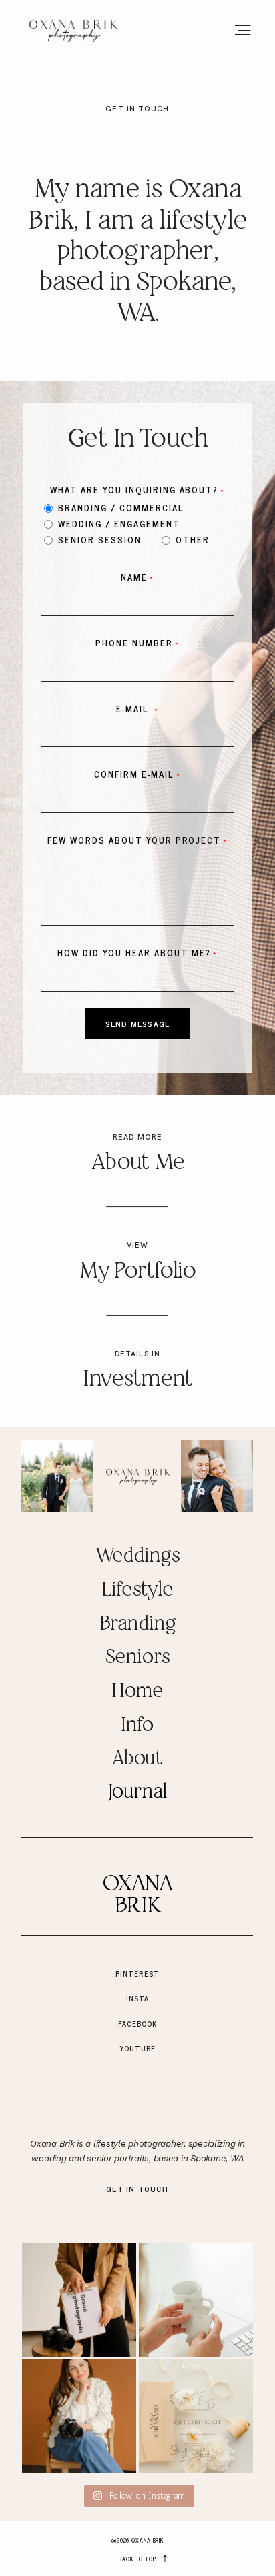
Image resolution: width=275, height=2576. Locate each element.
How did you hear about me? (134, 953)
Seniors (137, 1658)
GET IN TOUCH (137, 2189)
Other (193, 539)
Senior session (100, 539)
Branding (137, 1624)
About (137, 1759)
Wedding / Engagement (119, 523)
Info (137, 1726)
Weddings (137, 1556)
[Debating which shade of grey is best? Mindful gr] (196, 2300)
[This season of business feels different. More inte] (79, 2300)
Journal (137, 1792)
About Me (137, 1163)
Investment (137, 1380)
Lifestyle (137, 1590)
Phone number (134, 643)
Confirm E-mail (134, 774)
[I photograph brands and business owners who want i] (79, 2416)
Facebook (138, 2023)
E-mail (134, 709)
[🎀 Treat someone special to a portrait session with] (196, 2416)
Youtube (138, 2048)
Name (134, 577)
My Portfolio (137, 1272)
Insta (138, 1998)
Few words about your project (134, 840)
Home (137, 1692)
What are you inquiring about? (134, 490)
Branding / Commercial (121, 507)
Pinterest (137, 1973)
